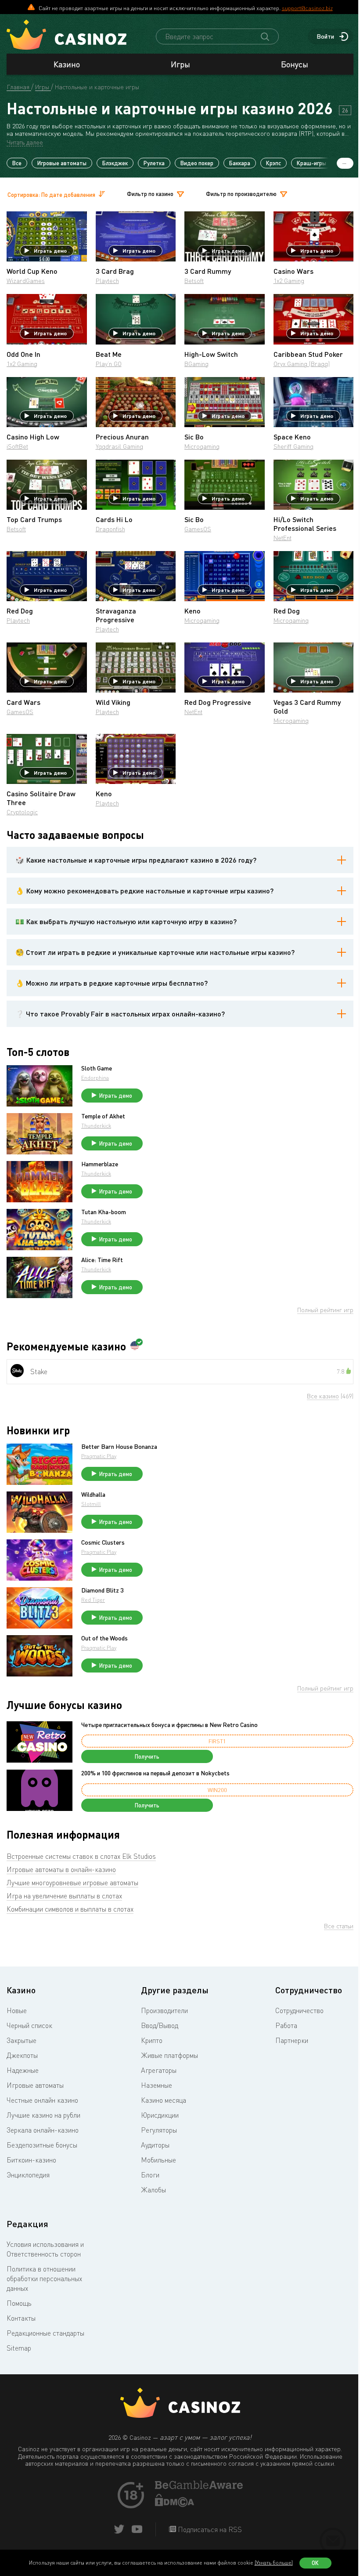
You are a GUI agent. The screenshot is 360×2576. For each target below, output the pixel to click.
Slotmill (91, 1504)
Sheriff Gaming (293, 446)
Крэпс (274, 163)
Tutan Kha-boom (104, 1212)
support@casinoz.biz (307, 8)
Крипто (152, 2040)
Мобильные (158, 2160)
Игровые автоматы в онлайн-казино (61, 1869)
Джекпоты (22, 2055)
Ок (315, 2563)
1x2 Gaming (289, 281)
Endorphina (95, 1078)
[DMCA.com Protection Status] (175, 2504)
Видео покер (197, 163)
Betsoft (194, 281)
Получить (147, 1756)
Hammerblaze (100, 1164)
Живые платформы (169, 2055)
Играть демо (50, 250)
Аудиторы (155, 2145)
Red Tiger (93, 1600)
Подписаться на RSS (209, 2529)
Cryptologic (22, 812)
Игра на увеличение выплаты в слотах (64, 1896)
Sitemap (19, 2348)
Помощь (19, 2303)
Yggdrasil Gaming (119, 446)
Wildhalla (93, 1495)
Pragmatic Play (99, 1456)
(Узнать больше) (274, 2563)
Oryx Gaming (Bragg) (302, 364)
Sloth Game (97, 1068)
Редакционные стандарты (45, 2333)
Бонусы (295, 64)
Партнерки (292, 2040)
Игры (180, 64)
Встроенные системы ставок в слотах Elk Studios (81, 1856)
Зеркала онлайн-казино (43, 2130)
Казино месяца (164, 2100)
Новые (17, 2010)
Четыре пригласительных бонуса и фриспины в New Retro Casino (169, 1725)
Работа (286, 2025)
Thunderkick (96, 1126)
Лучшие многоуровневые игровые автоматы (72, 1883)
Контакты (21, 2318)
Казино (67, 64)
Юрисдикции (160, 2115)
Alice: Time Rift (102, 1260)
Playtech (107, 281)
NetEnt (283, 538)
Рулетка (154, 163)
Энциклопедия (28, 2175)
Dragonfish (110, 529)
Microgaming (202, 446)
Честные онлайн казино (42, 2100)
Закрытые (22, 2040)
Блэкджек (115, 163)
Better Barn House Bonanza (119, 1447)
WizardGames (26, 281)
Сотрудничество (299, 2010)
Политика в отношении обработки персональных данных (44, 2278)
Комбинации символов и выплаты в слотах (70, 1909)
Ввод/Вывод (160, 2025)
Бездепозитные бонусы (42, 2145)
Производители (164, 2010)
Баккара (240, 163)
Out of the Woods (104, 1638)
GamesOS (198, 529)
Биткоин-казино (31, 2160)
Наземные (157, 2085)
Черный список (29, 2025)
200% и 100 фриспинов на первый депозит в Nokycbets (155, 1773)
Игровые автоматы (62, 163)
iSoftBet (17, 446)
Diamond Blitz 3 (102, 1590)
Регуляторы (159, 2130)
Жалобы (153, 2190)
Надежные (23, 2070)
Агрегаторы (159, 2070)
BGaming (196, 364)
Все (17, 163)
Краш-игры (311, 163)
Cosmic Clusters (103, 1542)
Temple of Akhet (103, 1116)
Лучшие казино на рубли (43, 2115)
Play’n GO (109, 364)
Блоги (150, 2175)
